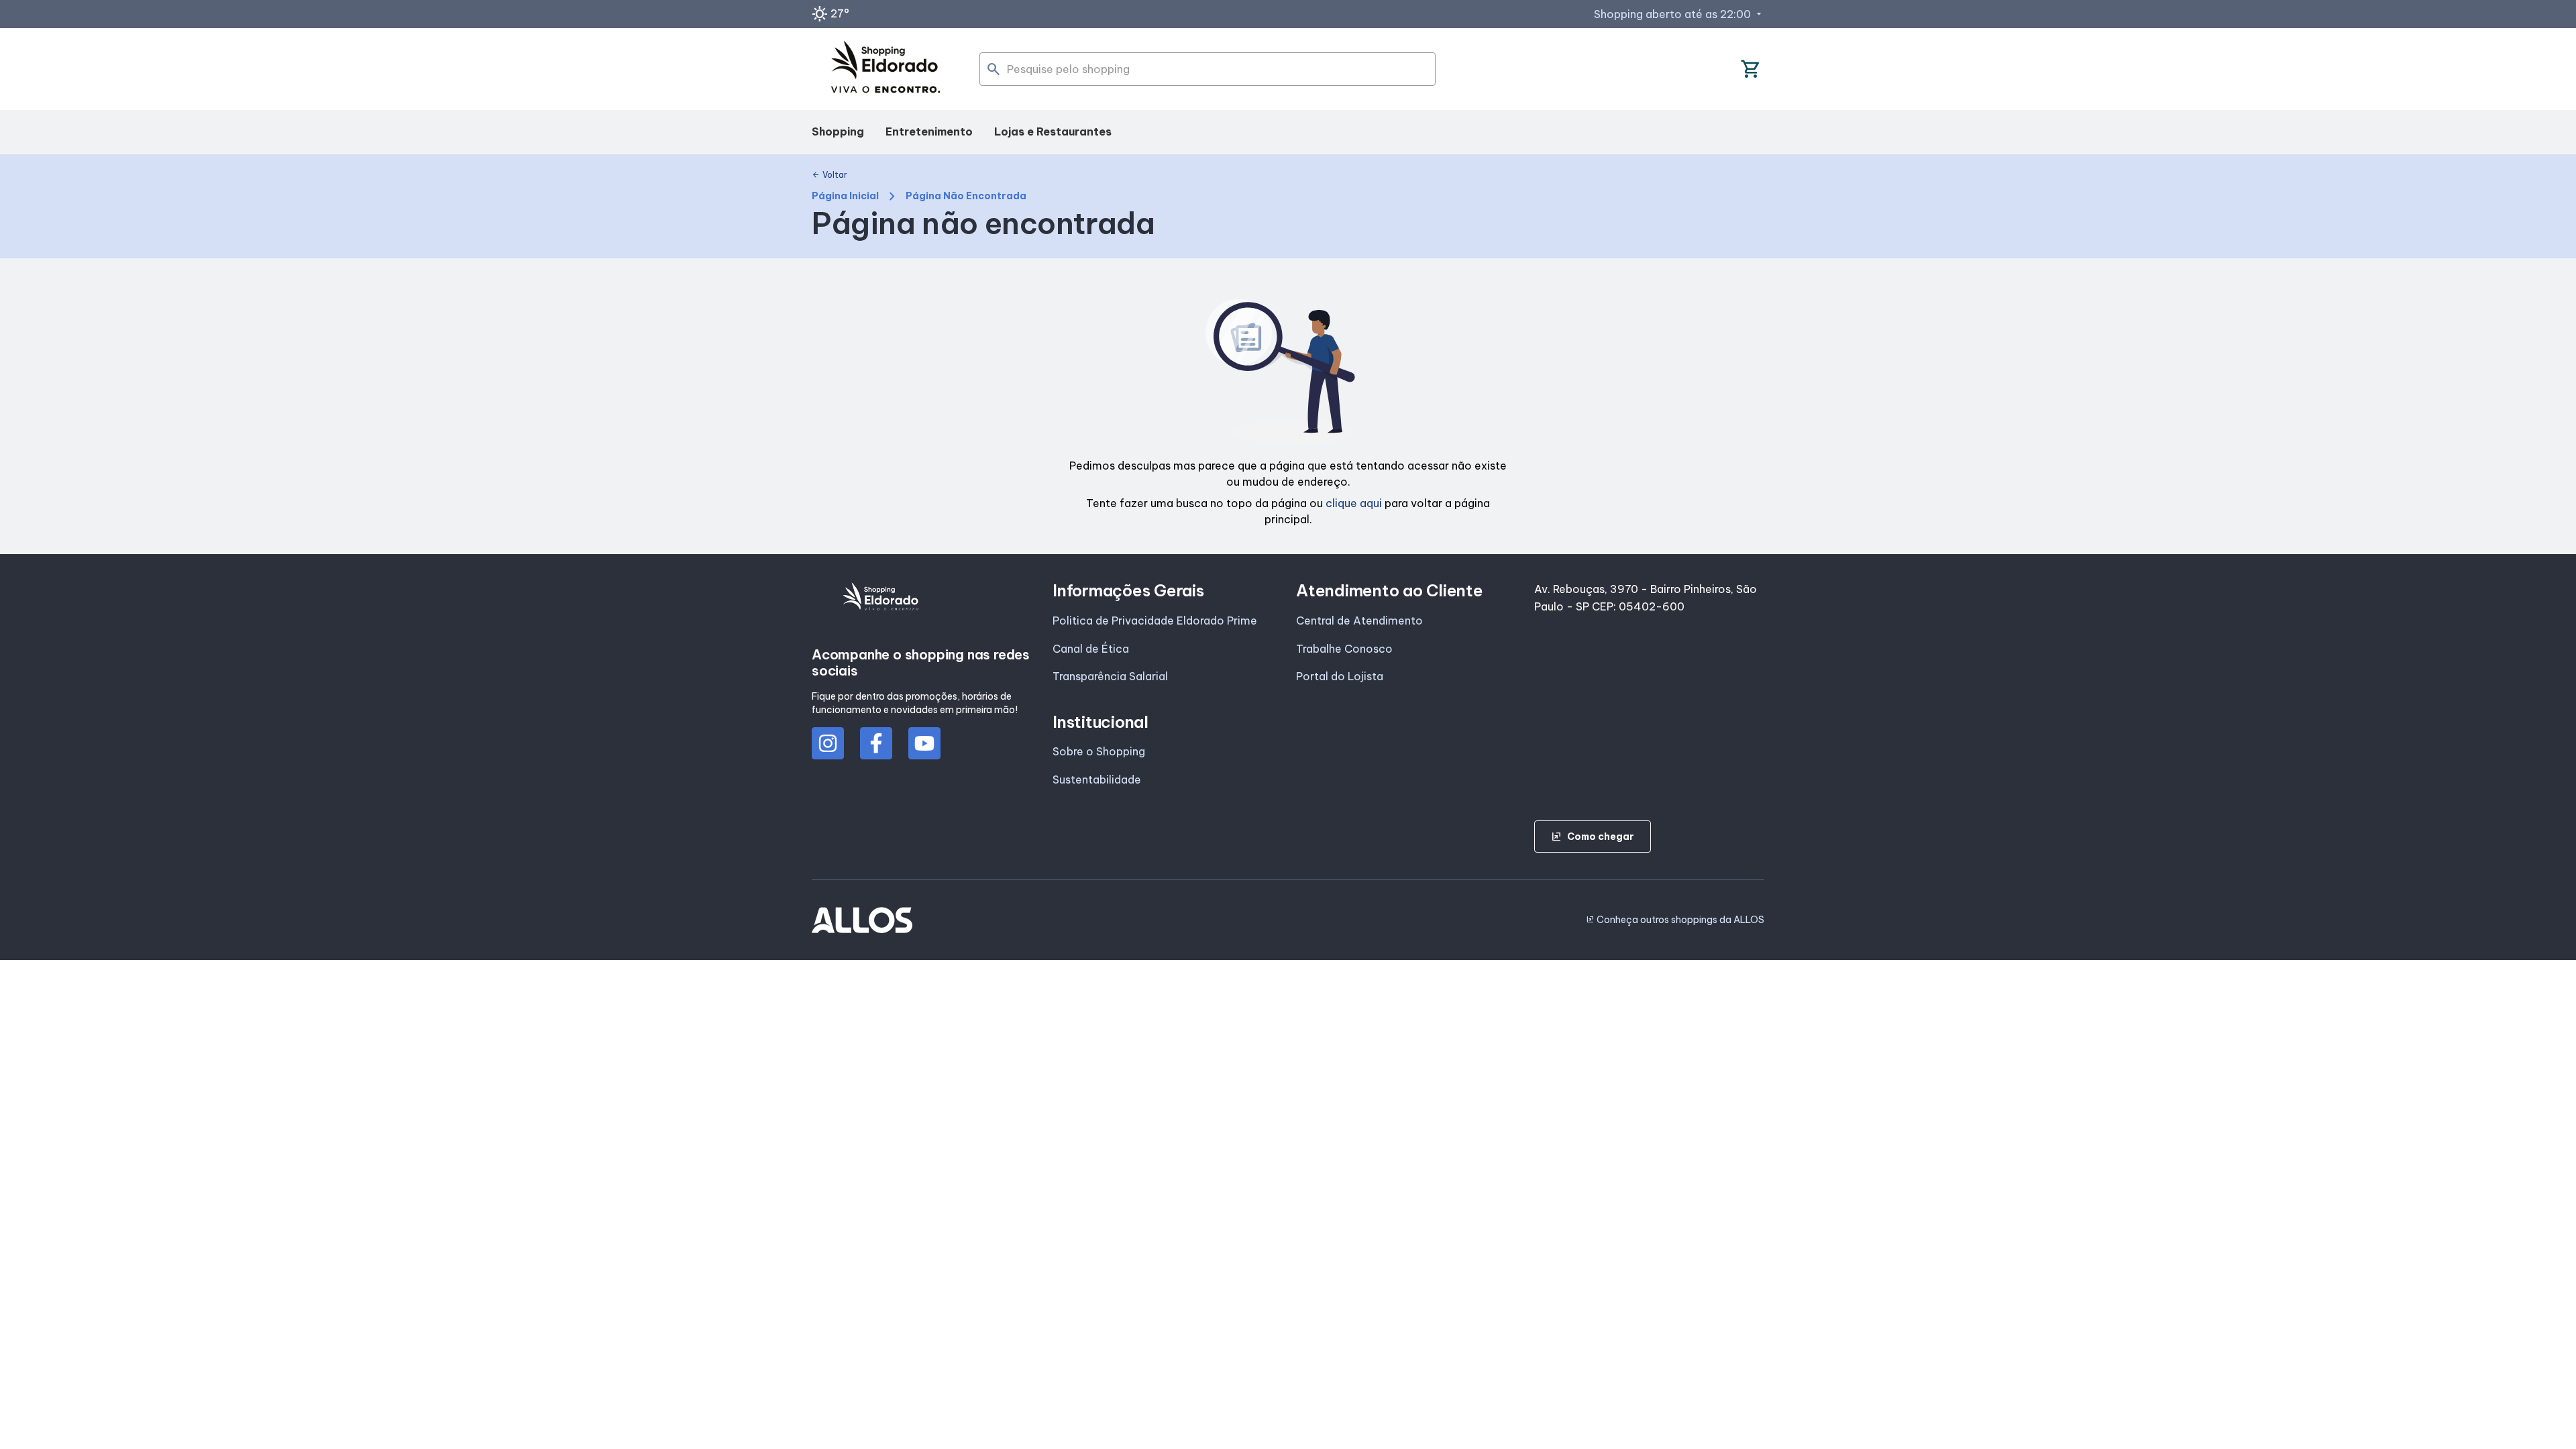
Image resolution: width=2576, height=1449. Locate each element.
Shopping (838, 131)
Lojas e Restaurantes (1053, 131)
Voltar (829, 175)
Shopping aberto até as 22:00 (1679, 14)
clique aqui (1354, 503)
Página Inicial (845, 196)
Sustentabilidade (1097, 780)
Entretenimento (929, 131)
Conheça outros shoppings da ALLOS (1675, 920)
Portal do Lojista (1340, 676)
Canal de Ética (1091, 649)
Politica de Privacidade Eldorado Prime (1155, 621)
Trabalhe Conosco (1344, 649)
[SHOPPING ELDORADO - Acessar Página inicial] (885, 69)
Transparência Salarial (1110, 676)
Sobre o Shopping (1099, 751)
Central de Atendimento (1359, 621)
